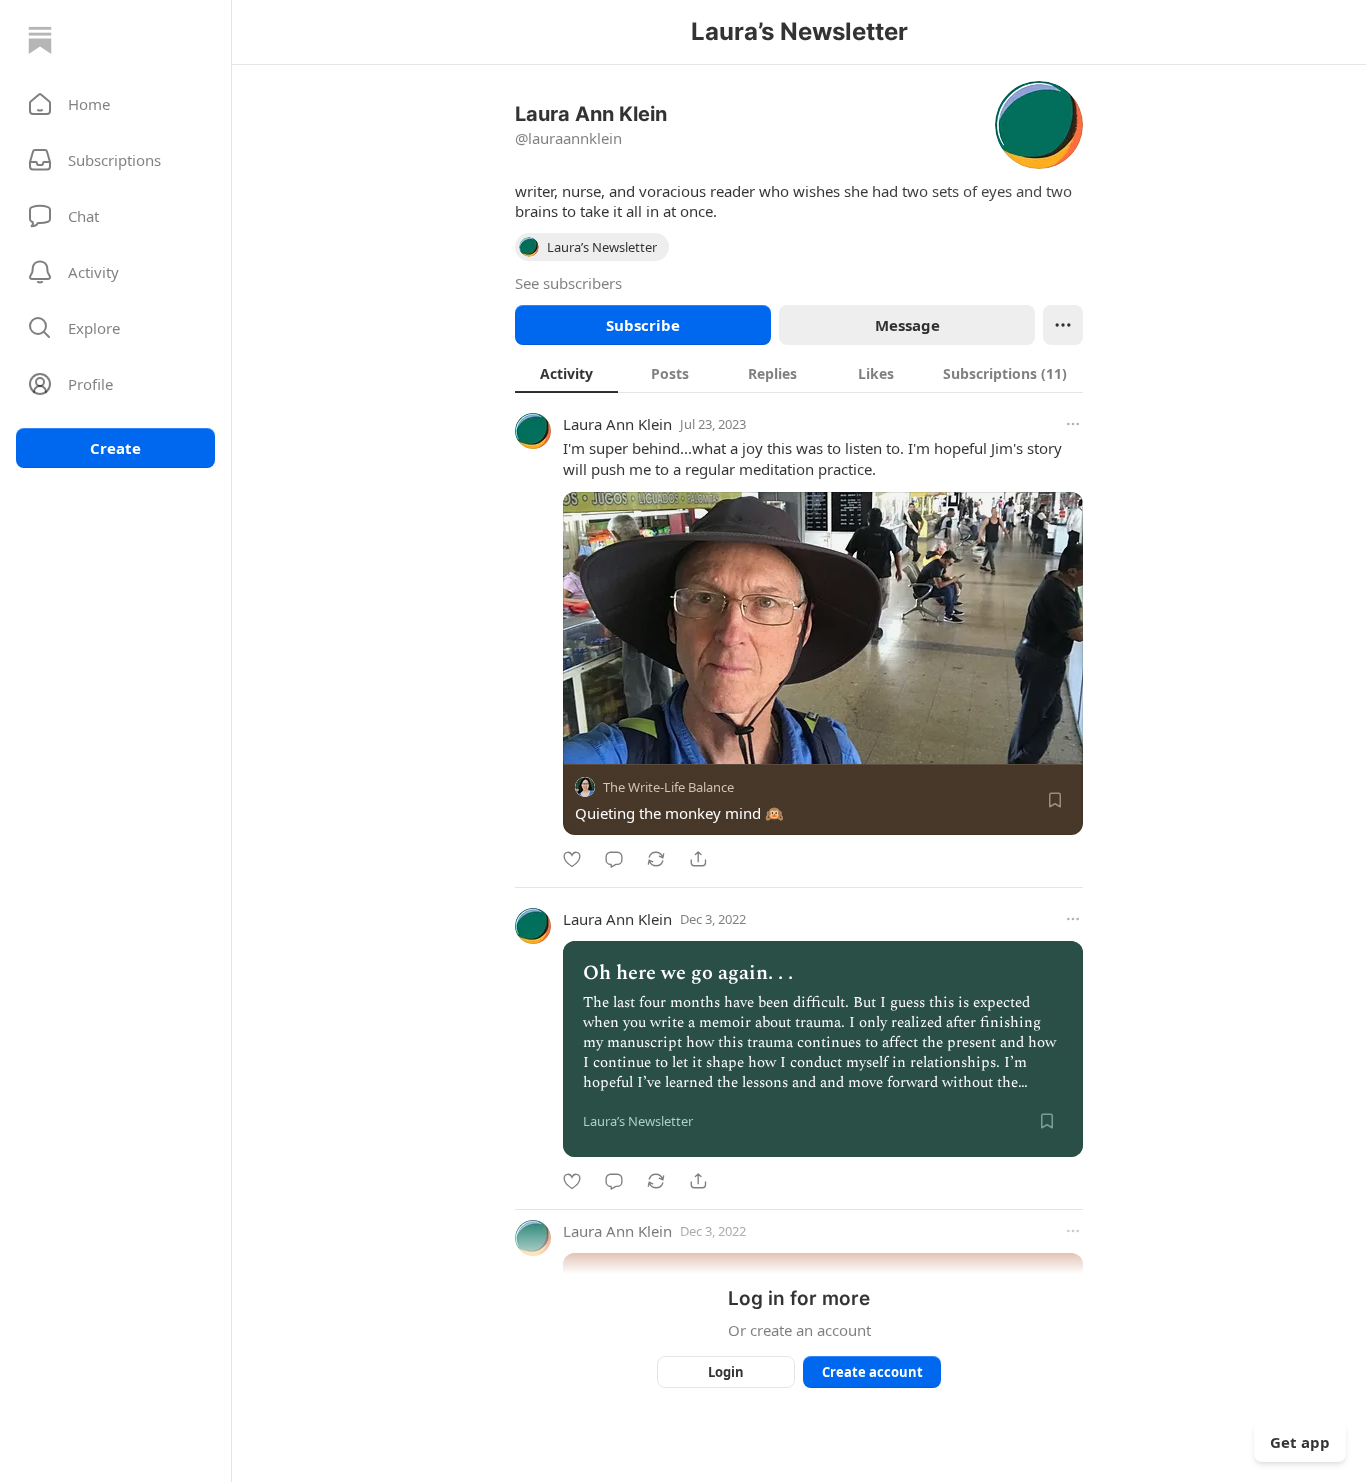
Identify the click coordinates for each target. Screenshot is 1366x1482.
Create (115, 448)
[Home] (40, 40)
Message (907, 325)
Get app (1300, 1442)
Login (726, 1372)
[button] (115, 104)
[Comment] (614, 859)
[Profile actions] (1063, 325)
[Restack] (656, 859)
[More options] (1073, 424)
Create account (872, 1372)
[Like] (572, 859)
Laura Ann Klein (617, 424)
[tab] (566, 373)
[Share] (698, 859)
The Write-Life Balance (668, 787)
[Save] (1055, 800)
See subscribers (568, 283)
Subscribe (643, 325)
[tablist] (799, 373)
